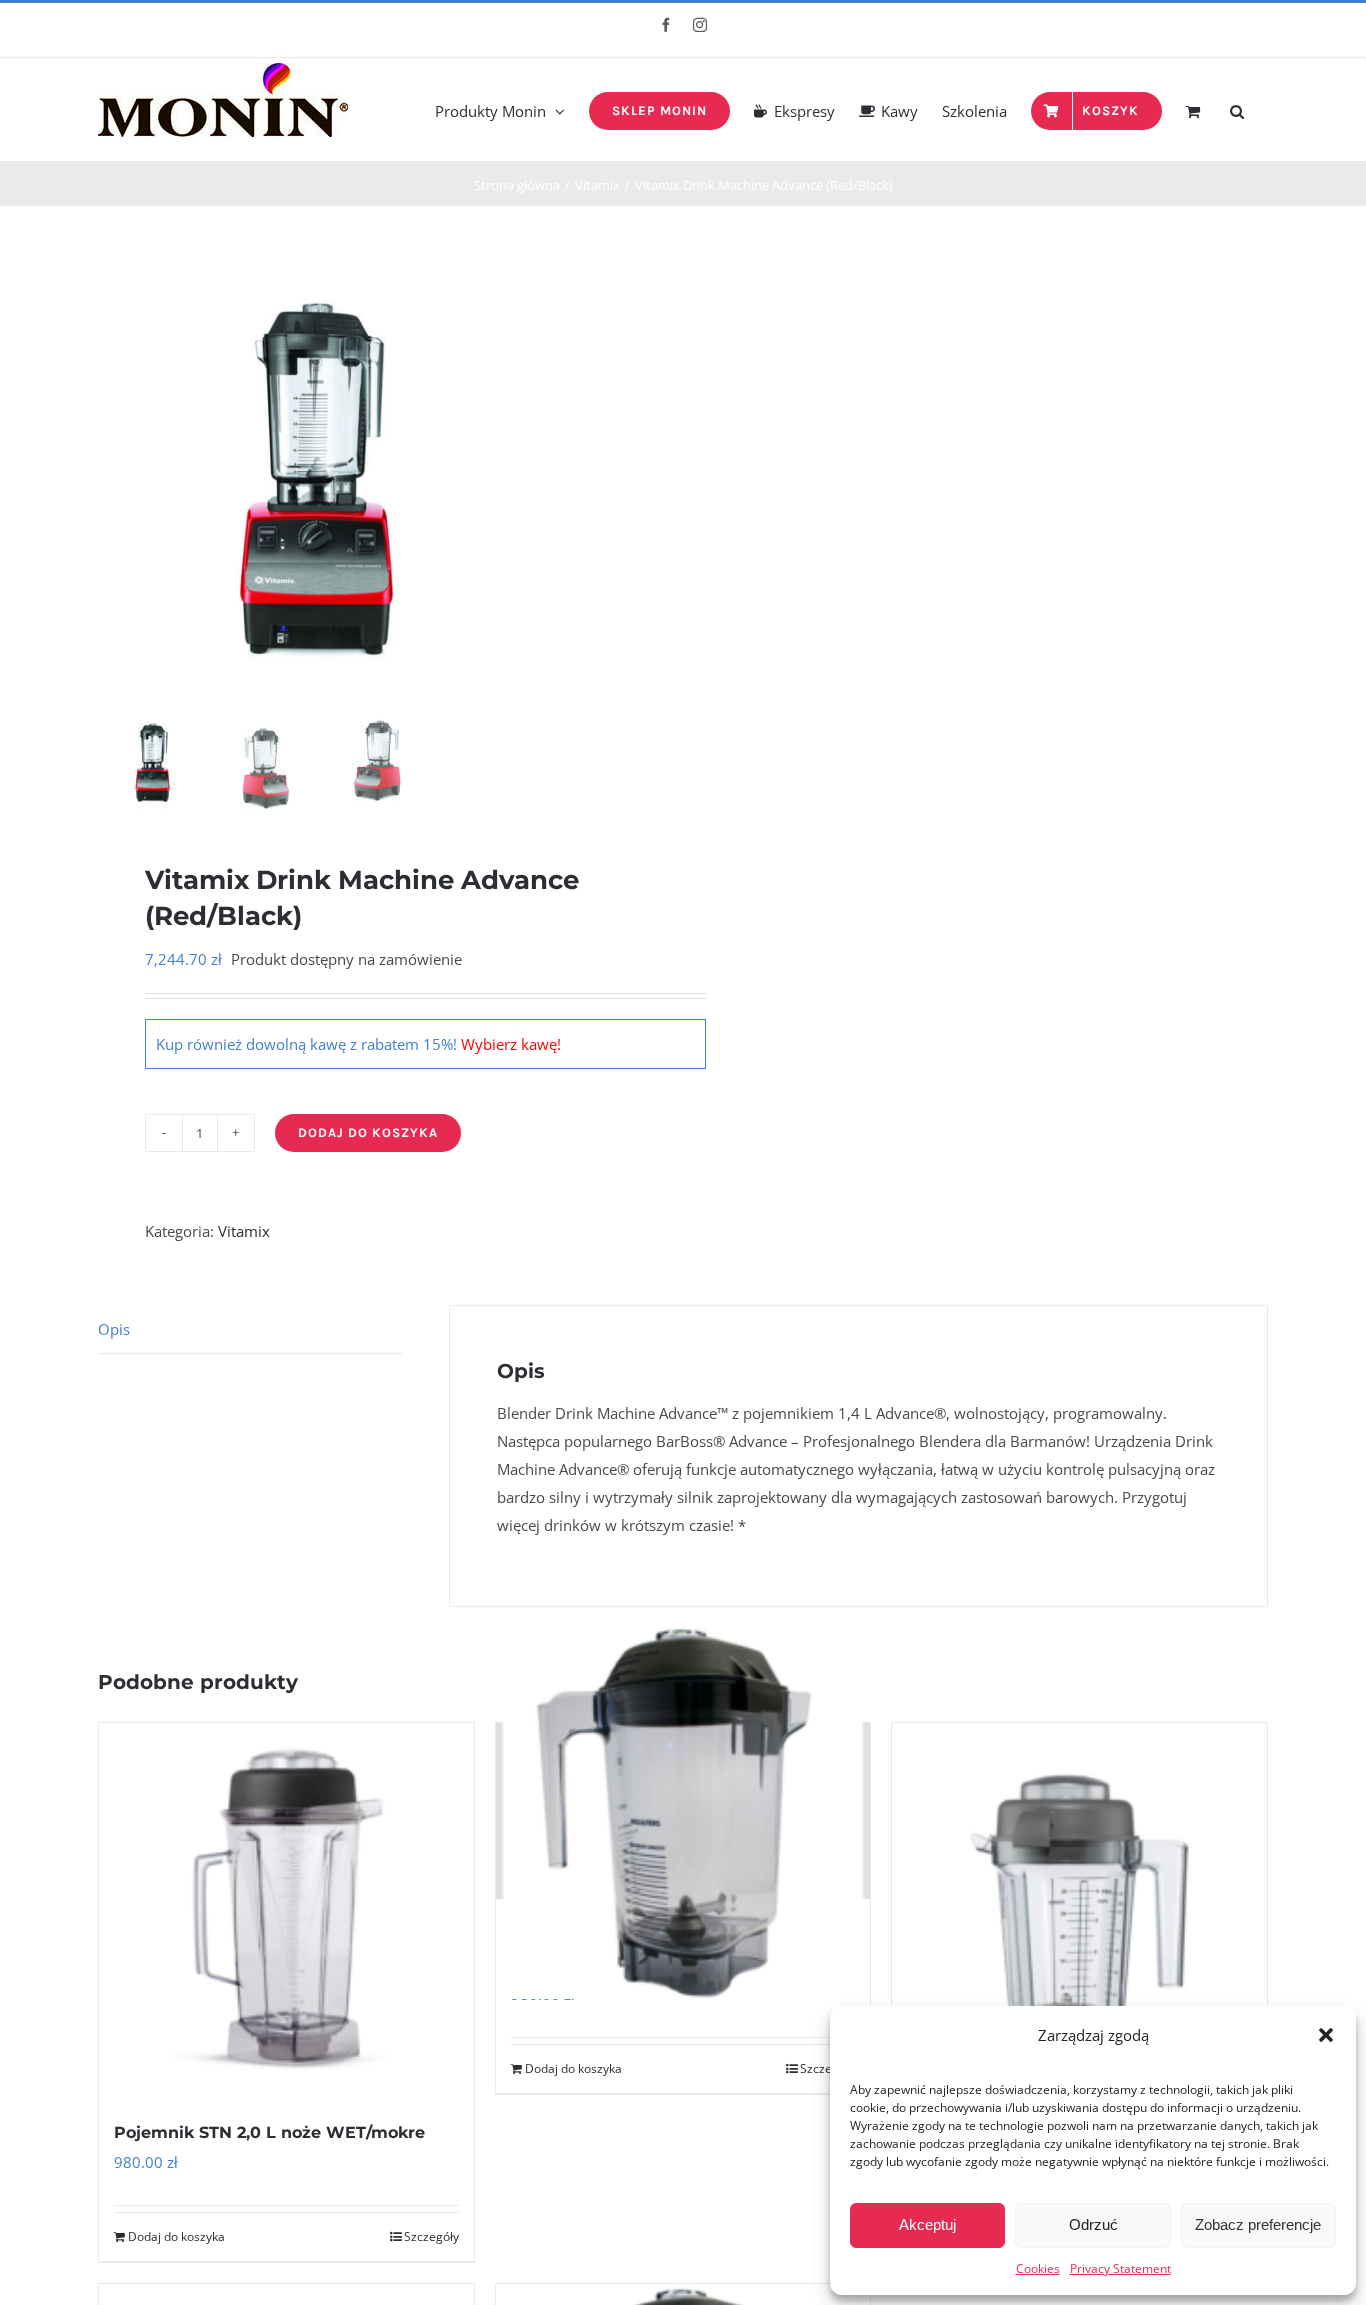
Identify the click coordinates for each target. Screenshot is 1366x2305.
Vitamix (244, 1231)
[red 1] (323, 481)
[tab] (250, 1329)
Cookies (1038, 2268)
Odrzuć (1093, 2224)
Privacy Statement (1120, 2268)
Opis (114, 1329)
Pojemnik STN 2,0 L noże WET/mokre (269, 2132)
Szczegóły (431, 2236)
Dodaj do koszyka (368, 1132)
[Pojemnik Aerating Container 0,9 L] (1079, 1910)
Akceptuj (927, 2224)
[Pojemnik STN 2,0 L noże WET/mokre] (286, 1910)
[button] (1326, 2035)
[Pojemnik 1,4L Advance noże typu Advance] (683, 1811)
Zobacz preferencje (1258, 2224)
